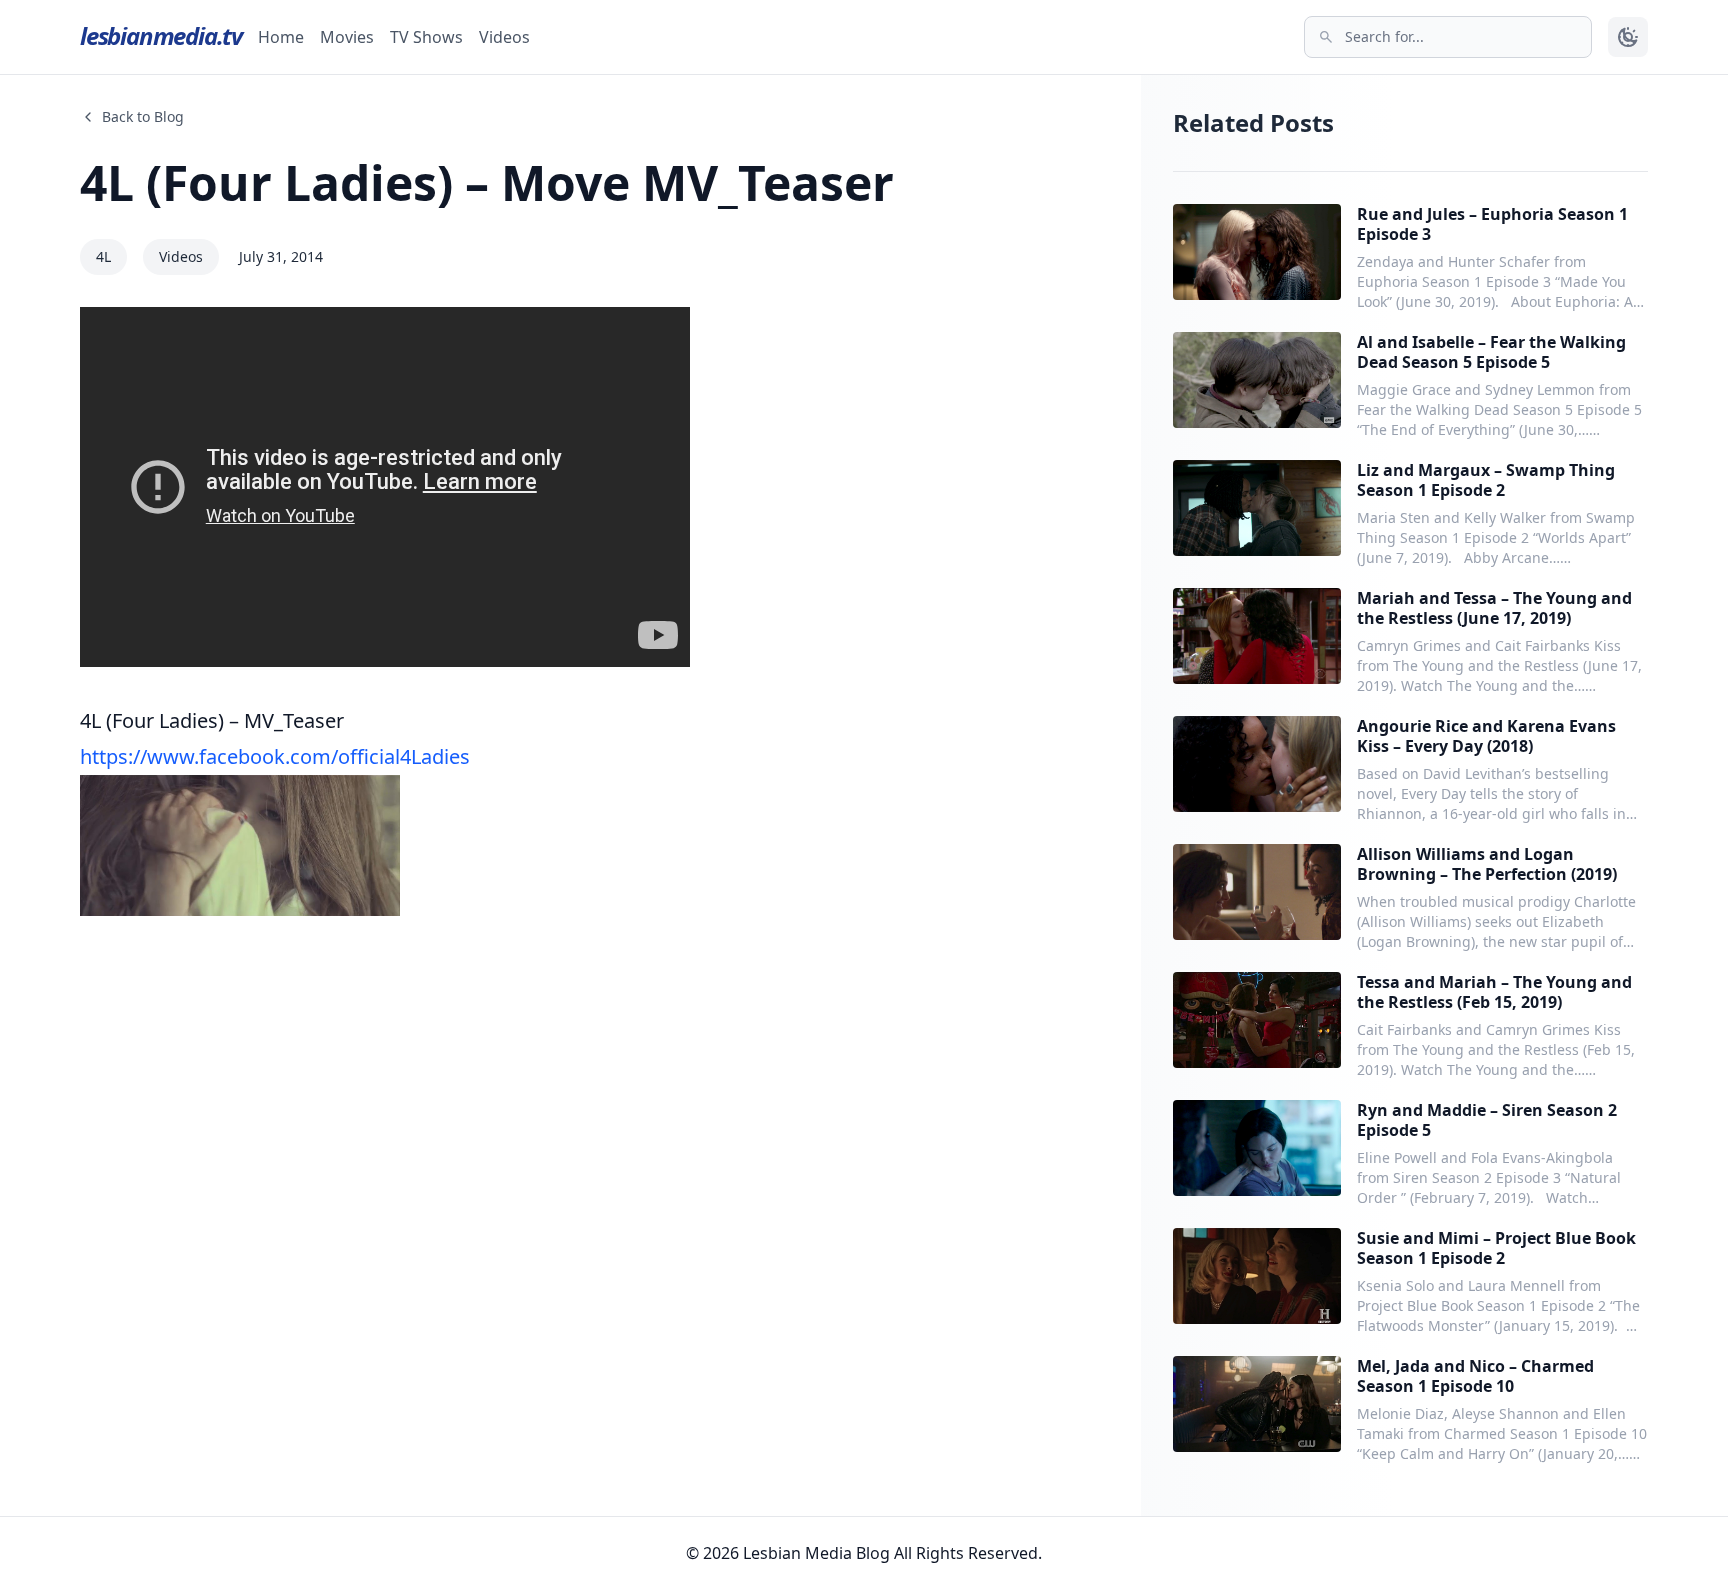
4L (103, 256)
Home (281, 37)
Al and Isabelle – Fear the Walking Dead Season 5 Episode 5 (1491, 352)
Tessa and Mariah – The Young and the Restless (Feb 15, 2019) (1494, 992)
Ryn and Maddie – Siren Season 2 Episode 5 (1487, 1120)
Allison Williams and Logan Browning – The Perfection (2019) (1487, 864)
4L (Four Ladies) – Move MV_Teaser (487, 182)
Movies (347, 37)
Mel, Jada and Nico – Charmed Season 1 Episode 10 (1475, 1376)
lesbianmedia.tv (161, 35)
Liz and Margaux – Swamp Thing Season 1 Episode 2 (1486, 480)
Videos (504, 37)
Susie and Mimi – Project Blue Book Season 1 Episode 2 (1496, 1248)
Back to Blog (143, 116)
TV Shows (426, 37)
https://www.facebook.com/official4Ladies (275, 756)
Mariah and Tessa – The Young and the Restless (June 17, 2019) (1494, 608)
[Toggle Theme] (1628, 37)
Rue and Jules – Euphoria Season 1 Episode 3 (1492, 224)
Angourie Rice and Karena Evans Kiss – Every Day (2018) (1486, 736)
